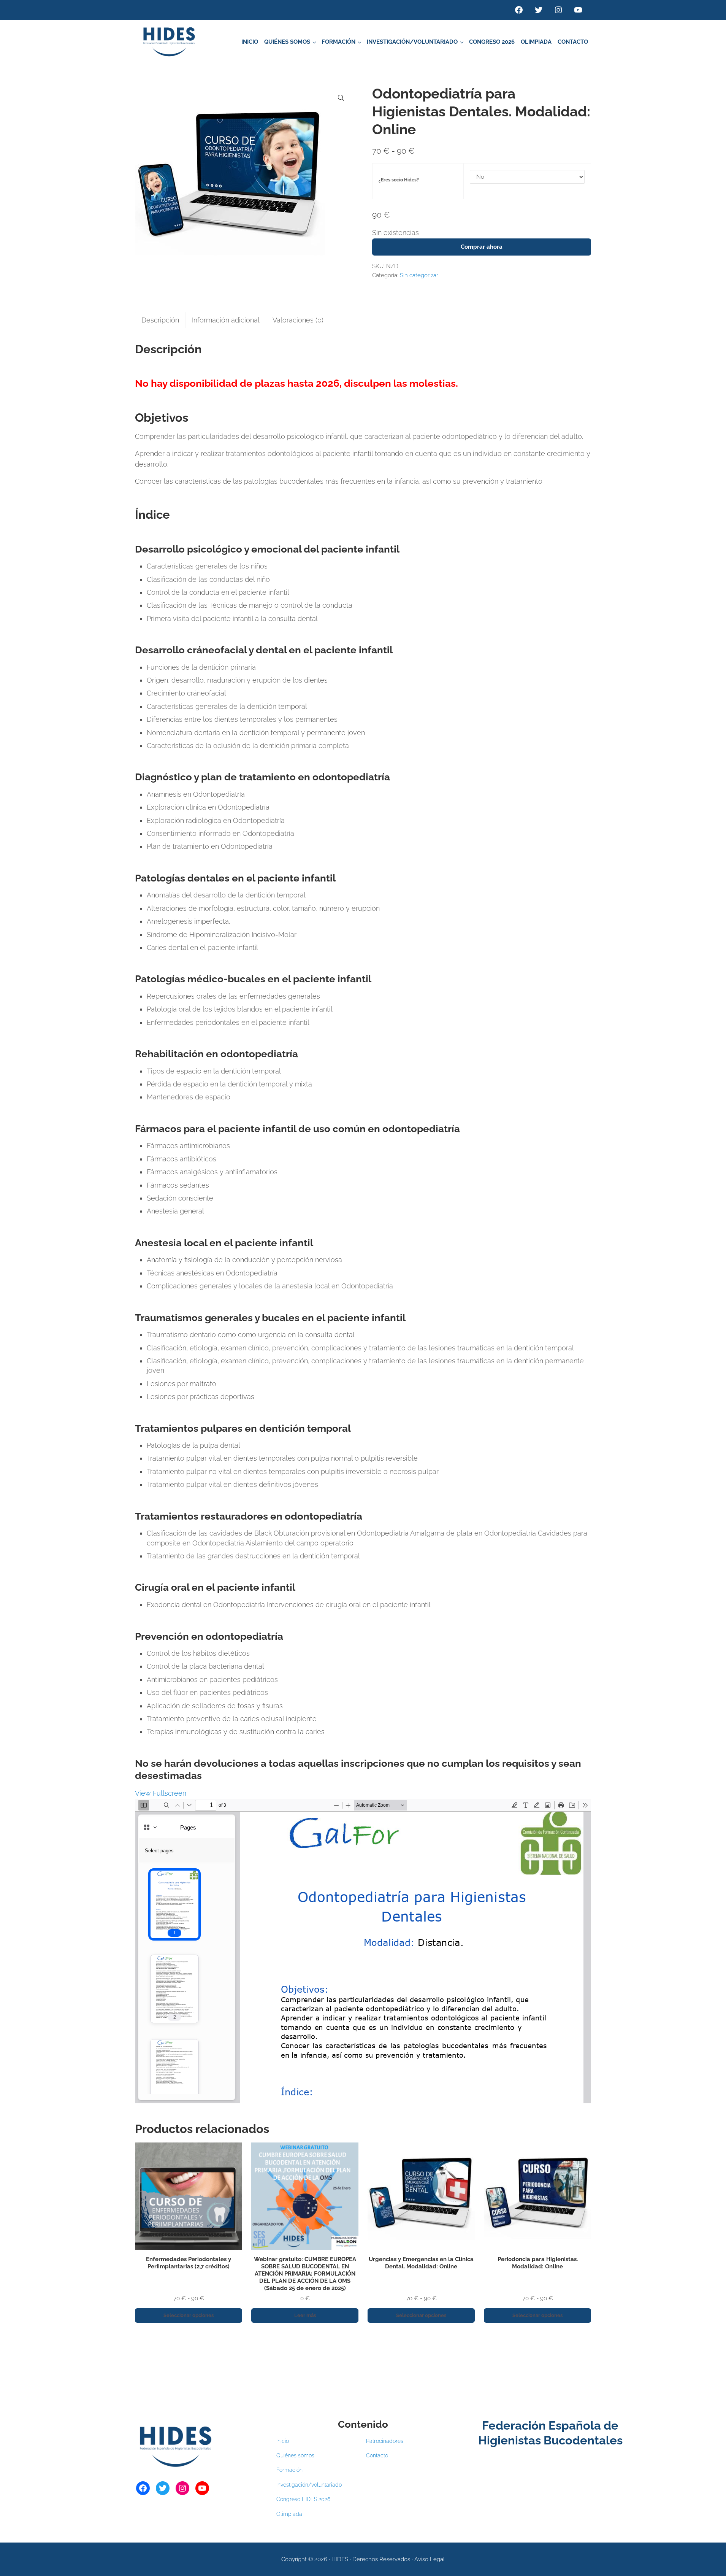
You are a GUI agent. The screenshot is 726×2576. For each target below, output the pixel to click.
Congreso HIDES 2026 (303, 2499)
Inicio (283, 2441)
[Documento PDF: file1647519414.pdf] (363, 1951)
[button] (341, 98)
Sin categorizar (419, 275)
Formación (289, 2470)
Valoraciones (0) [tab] (298, 320)
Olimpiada (289, 2514)
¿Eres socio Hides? (399, 180)
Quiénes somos (295, 2455)
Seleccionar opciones (189, 2315)
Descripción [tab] (160, 320)
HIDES (340, 2559)
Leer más (305, 2315)
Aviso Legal (430, 2559)
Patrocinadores (385, 2441)
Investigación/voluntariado (309, 2485)
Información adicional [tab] (226, 320)
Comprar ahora (482, 247)
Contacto (377, 2455)
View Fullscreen (161, 1793)
